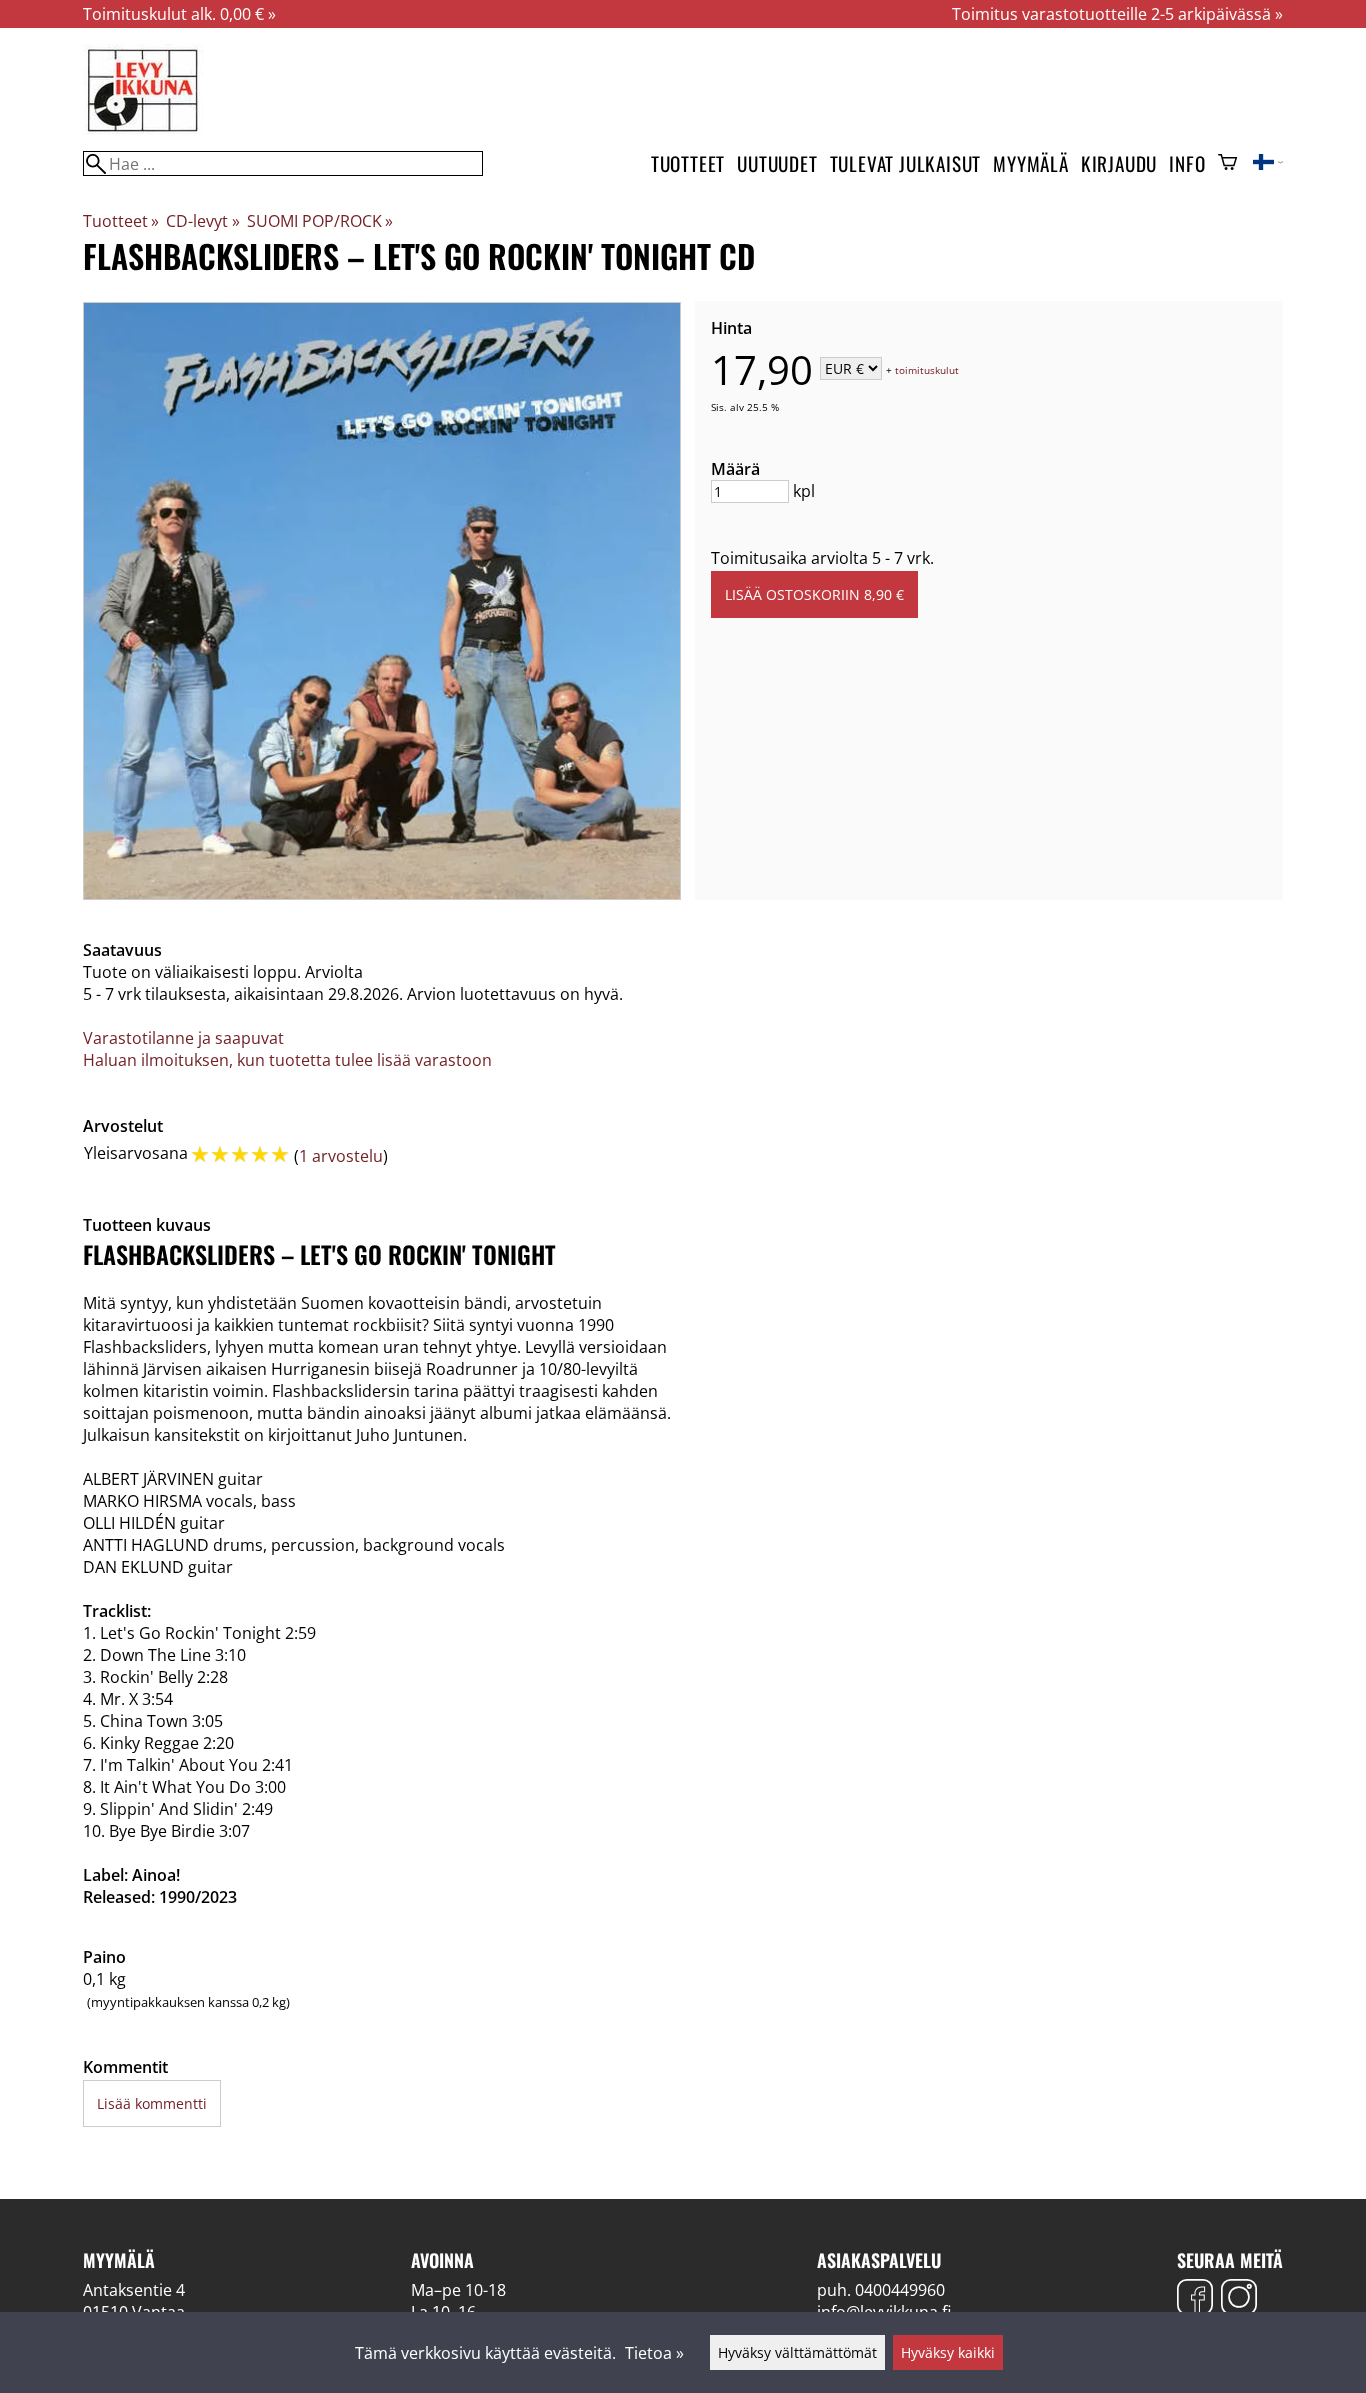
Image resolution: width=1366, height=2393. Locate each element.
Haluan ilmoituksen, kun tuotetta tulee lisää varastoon (287, 1060)
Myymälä (1031, 163)
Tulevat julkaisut (906, 163)
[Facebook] (1195, 2299)
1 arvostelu (341, 1156)
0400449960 (900, 2290)
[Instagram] (1239, 2299)
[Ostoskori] (1227, 164)
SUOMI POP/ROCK (320, 221)
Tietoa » (654, 2353)
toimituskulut (927, 370)
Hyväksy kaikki (948, 2352)
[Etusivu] (143, 130)
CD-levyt (202, 221)
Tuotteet (688, 163)
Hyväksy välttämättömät (797, 2352)
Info (1187, 163)
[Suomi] (1268, 164)
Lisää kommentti (152, 2103)
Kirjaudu (1119, 163)
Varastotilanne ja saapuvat (183, 1038)
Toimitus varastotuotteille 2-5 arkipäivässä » (1117, 14)
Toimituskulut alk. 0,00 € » (179, 14)
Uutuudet (777, 163)
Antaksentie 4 (134, 2290)
